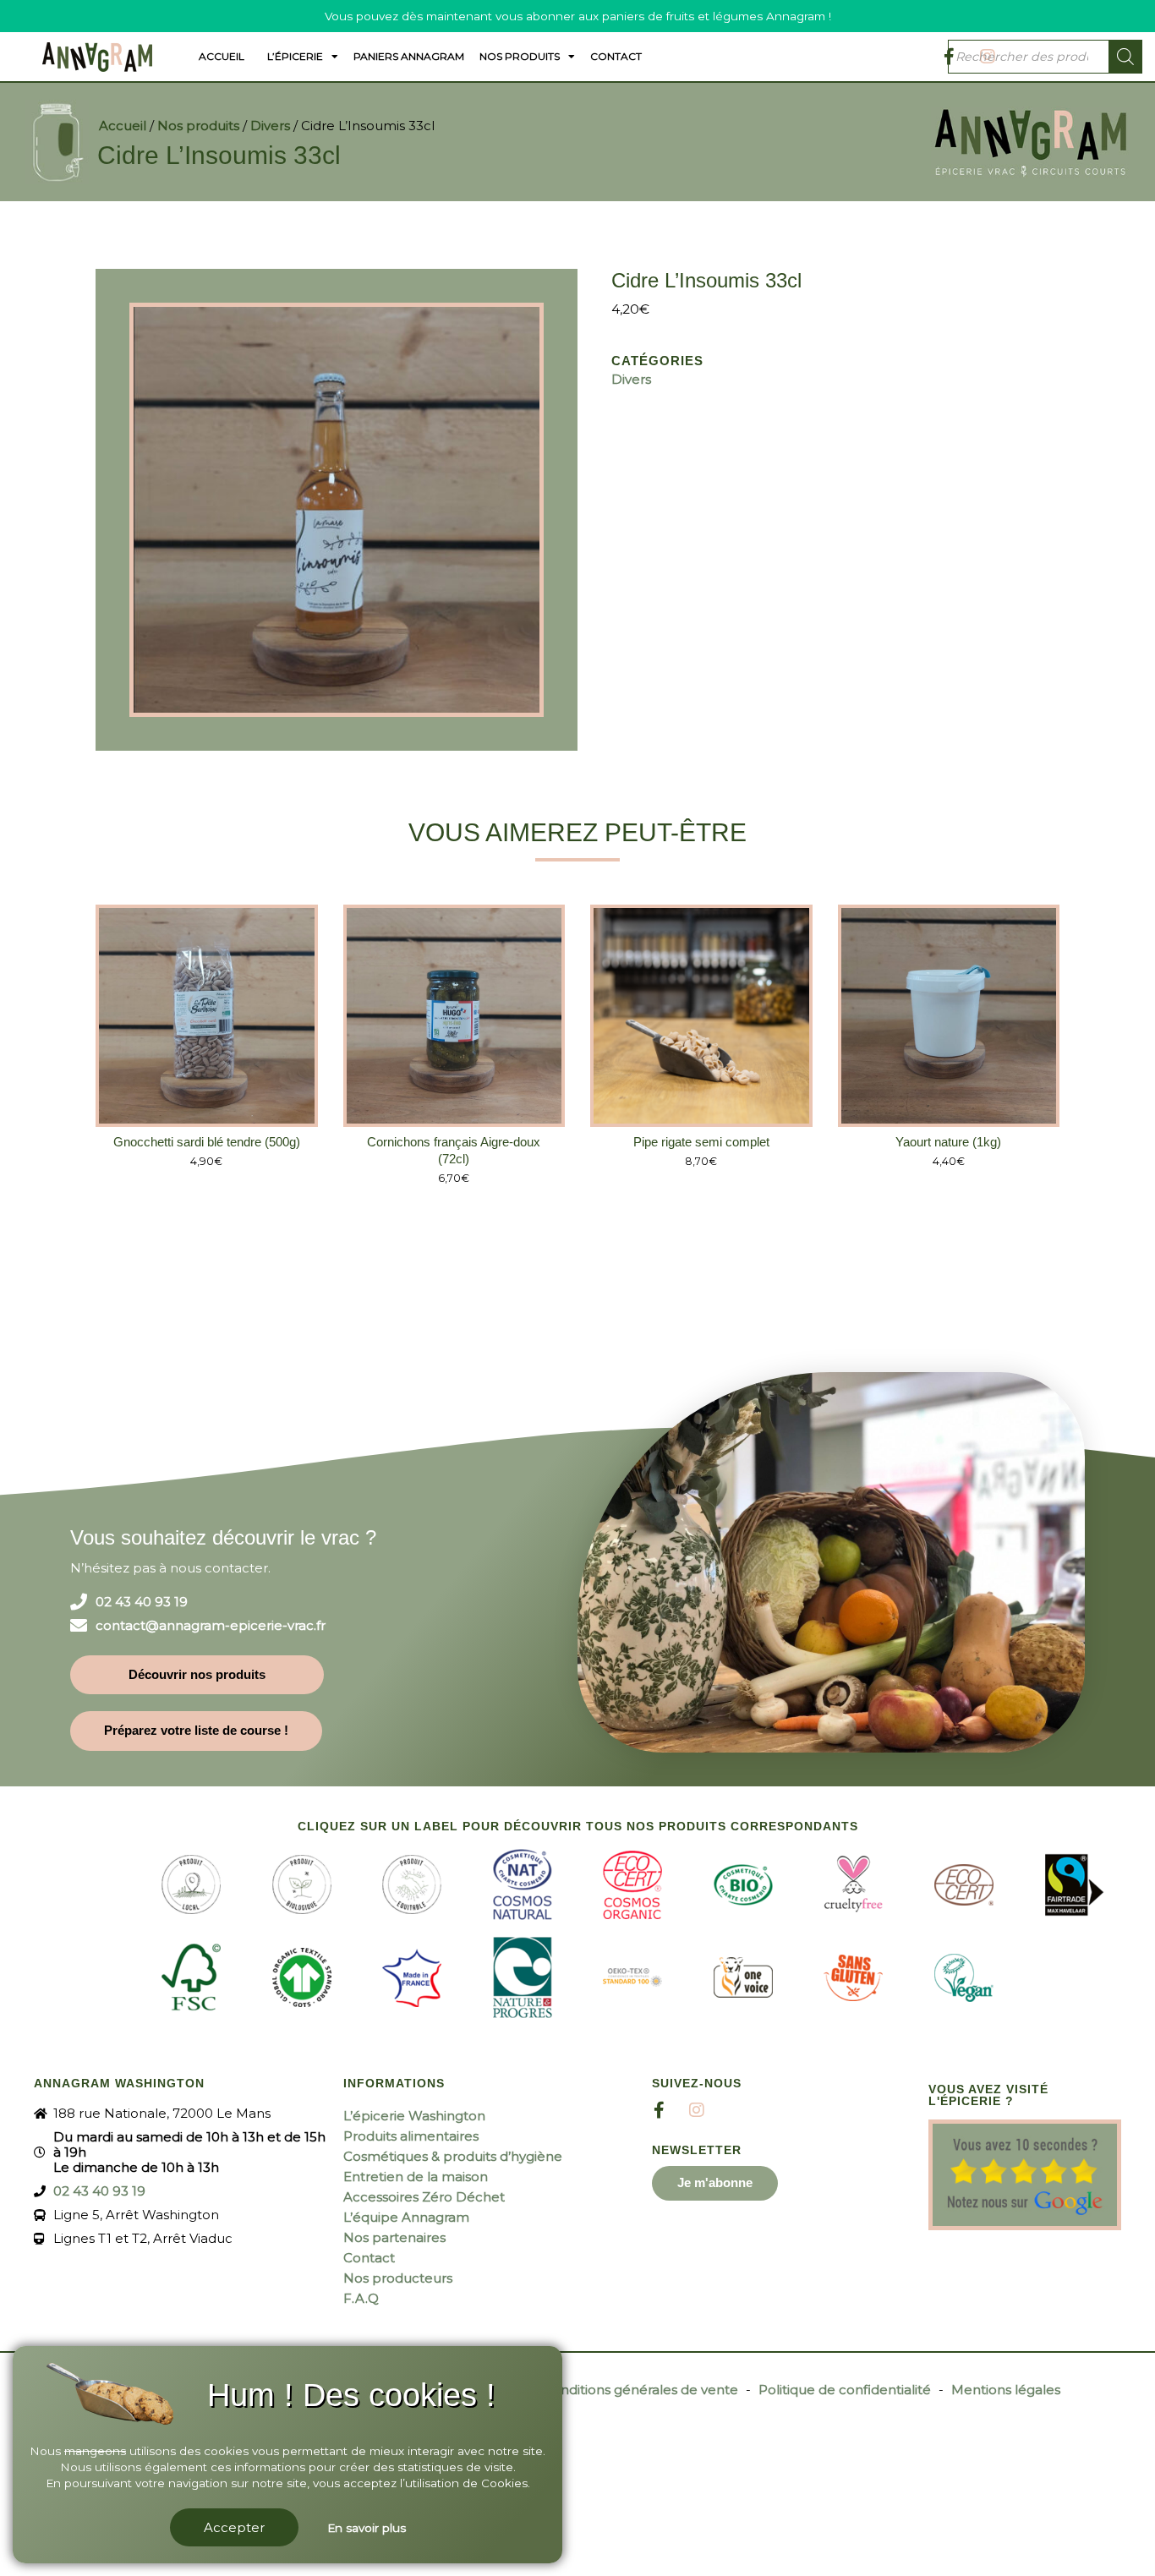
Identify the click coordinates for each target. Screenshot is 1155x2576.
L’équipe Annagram (406, 2217)
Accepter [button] (234, 2527)
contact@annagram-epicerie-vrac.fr (211, 1626)
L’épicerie (295, 56)
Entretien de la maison (416, 2177)
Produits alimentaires (411, 2136)
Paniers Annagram (409, 56)
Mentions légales (1006, 2390)
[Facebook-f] (659, 2110)
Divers (270, 126)
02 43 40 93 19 (142, 1602)
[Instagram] (697, 2110)
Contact (616, 56)
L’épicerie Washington (414, 2116)
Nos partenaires (394, 2237)
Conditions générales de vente (640, 2390)
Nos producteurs (398, 2278)
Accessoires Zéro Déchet (424, 2197)
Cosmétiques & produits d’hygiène (453, 2156)
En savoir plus (367, 2528)
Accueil (222, 56)
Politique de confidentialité (845, 2390)
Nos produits (520, 56)
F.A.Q (361, 2298)
